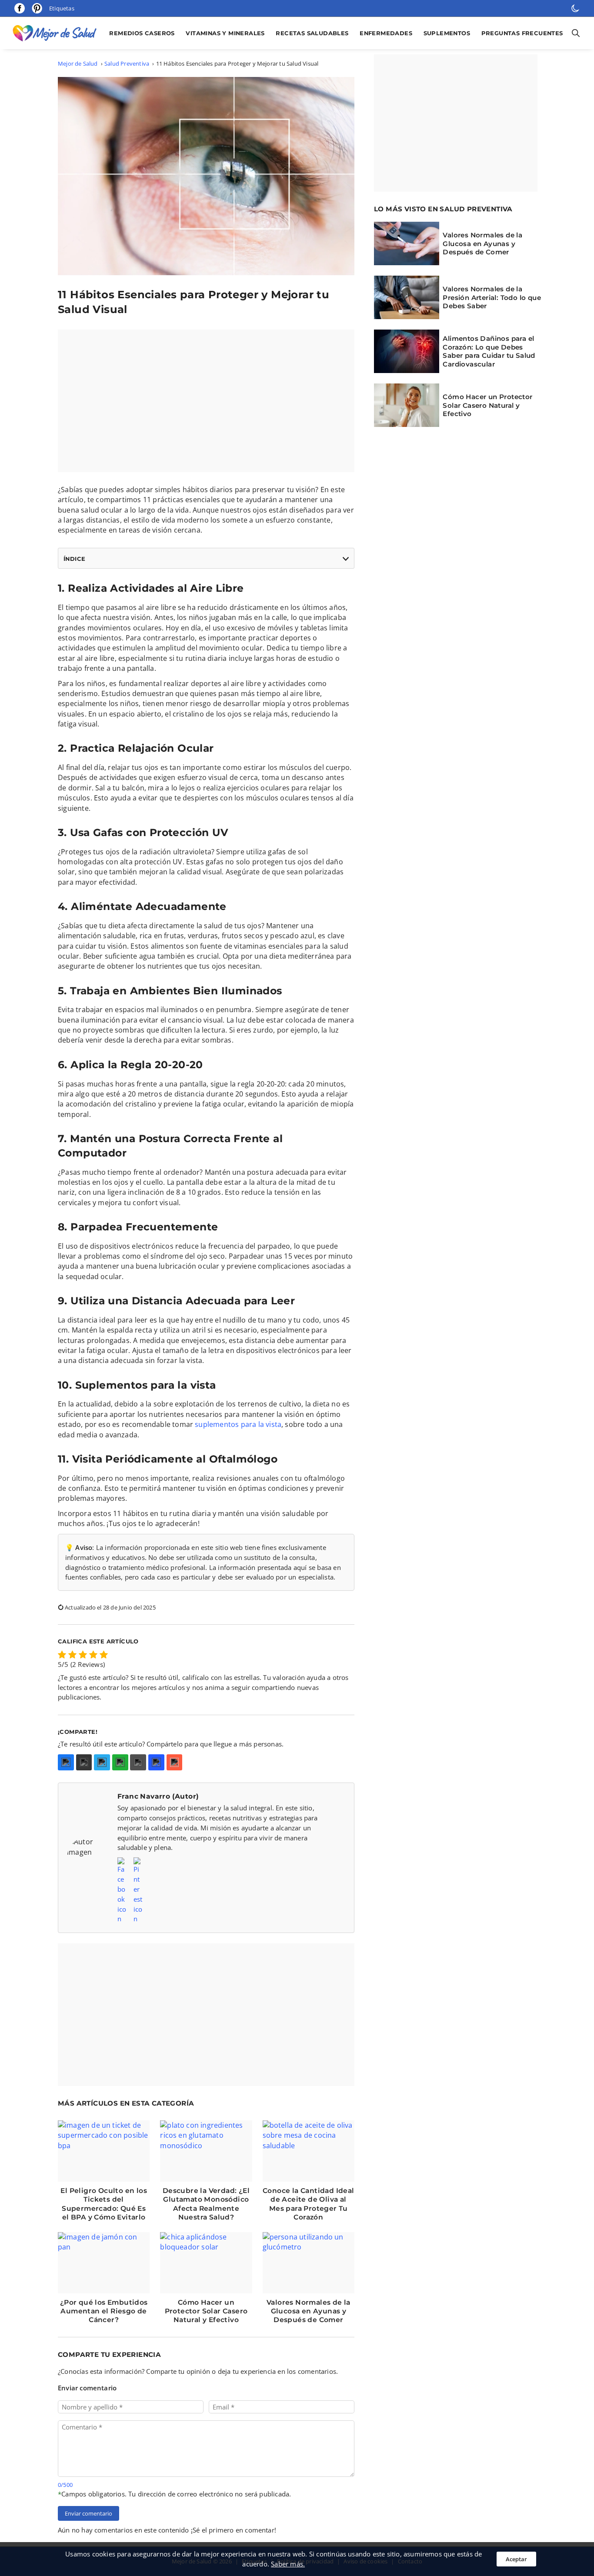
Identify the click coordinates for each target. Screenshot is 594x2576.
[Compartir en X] (84, 1762)
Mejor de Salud (78, 63)
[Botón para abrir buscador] (574, 33)
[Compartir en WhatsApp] (120, 1762)
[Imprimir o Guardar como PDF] (175, 1762)
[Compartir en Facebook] (66, 1762)
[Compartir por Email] (138, 1762)
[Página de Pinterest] (37, 8)
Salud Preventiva (127, 63)
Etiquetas (62, 8)
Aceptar (516, 2559)
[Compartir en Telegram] (102, 1762)
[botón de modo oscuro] (575, 8)
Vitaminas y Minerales (225, 33)
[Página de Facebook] (20, 8)
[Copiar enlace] (156, 1762)
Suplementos (447, 33)
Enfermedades (386, 33)
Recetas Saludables (312, 33)
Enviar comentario (88, 2513)
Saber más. (288, 2564)
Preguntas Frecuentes (522, 33)
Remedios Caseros (142, 33)
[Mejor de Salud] (57, 33)
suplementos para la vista (238, 1424)
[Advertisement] (206, 401)
